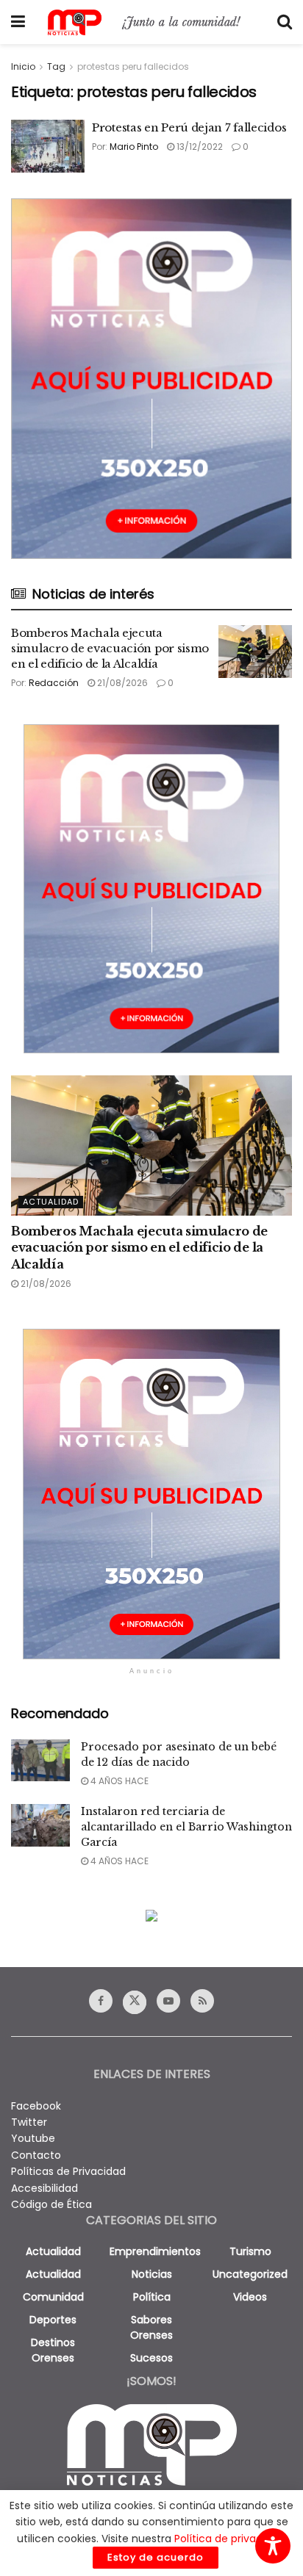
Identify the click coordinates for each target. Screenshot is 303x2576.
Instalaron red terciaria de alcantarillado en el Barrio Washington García (186, 1827)
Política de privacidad (229, 2539)
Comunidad (53, 2297)
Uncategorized (250, 2274)
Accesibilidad (44, 2188)
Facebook (36, 2106)
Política (152, 2297)
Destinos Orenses (53, 2350)
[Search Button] (285, 22)
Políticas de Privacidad (68, 2171)
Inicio (23, 66)
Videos (250, 2297)
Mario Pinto (134, 147)
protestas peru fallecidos (133, 66)
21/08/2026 (121, 683)
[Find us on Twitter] (135, 2002)
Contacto (36, 2155)
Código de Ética (51, 2204)
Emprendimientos (155, 2251)
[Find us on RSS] (202, 2001)
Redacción (54, 683)
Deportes (53, 2320)
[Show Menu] (18, 22)
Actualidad (51, 1202)
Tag (56, 66)
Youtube (33, 2138)
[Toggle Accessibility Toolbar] (273, 2546)
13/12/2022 (199, 147)
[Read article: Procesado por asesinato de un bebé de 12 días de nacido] (40, 1760)
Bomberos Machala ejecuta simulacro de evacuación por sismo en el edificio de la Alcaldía (110, 648)
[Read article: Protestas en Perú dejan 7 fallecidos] (48, 146)
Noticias (152, 2274)
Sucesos (151, 2358)
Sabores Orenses (151, 2327)
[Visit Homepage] (151, 22)
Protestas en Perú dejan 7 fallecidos (189, 127)
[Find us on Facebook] (101, 2001)
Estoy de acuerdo (156, 2557)
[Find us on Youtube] (168, 2001)
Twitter (29, 2122)
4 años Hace (118, 1781)
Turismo (250, 2251)
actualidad (53, 2251)
